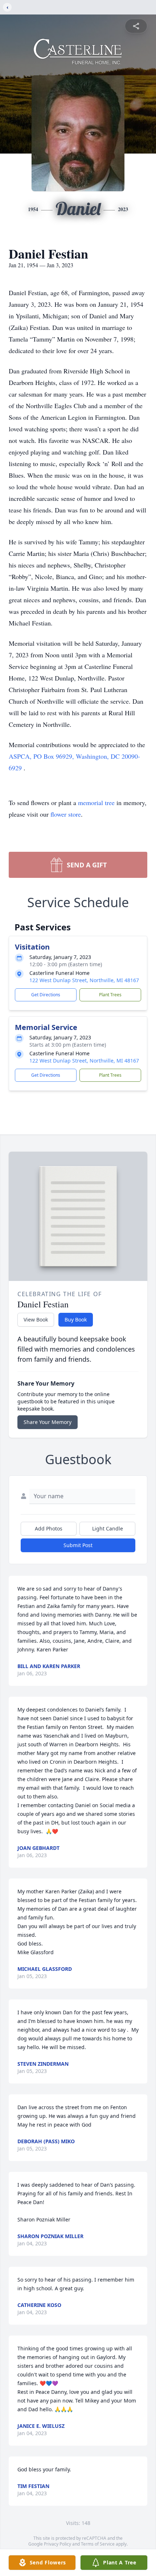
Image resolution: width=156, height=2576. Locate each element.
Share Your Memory (48, 1422)
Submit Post (78, 1545)
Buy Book (76, 1320)
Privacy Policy (58, 2544)
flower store (66, 814)
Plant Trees (110, 995)
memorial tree (96, 803)
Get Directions (46, 995)
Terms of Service (98, 2544)
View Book (36, 1320)
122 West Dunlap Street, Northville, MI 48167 (84, 980)
